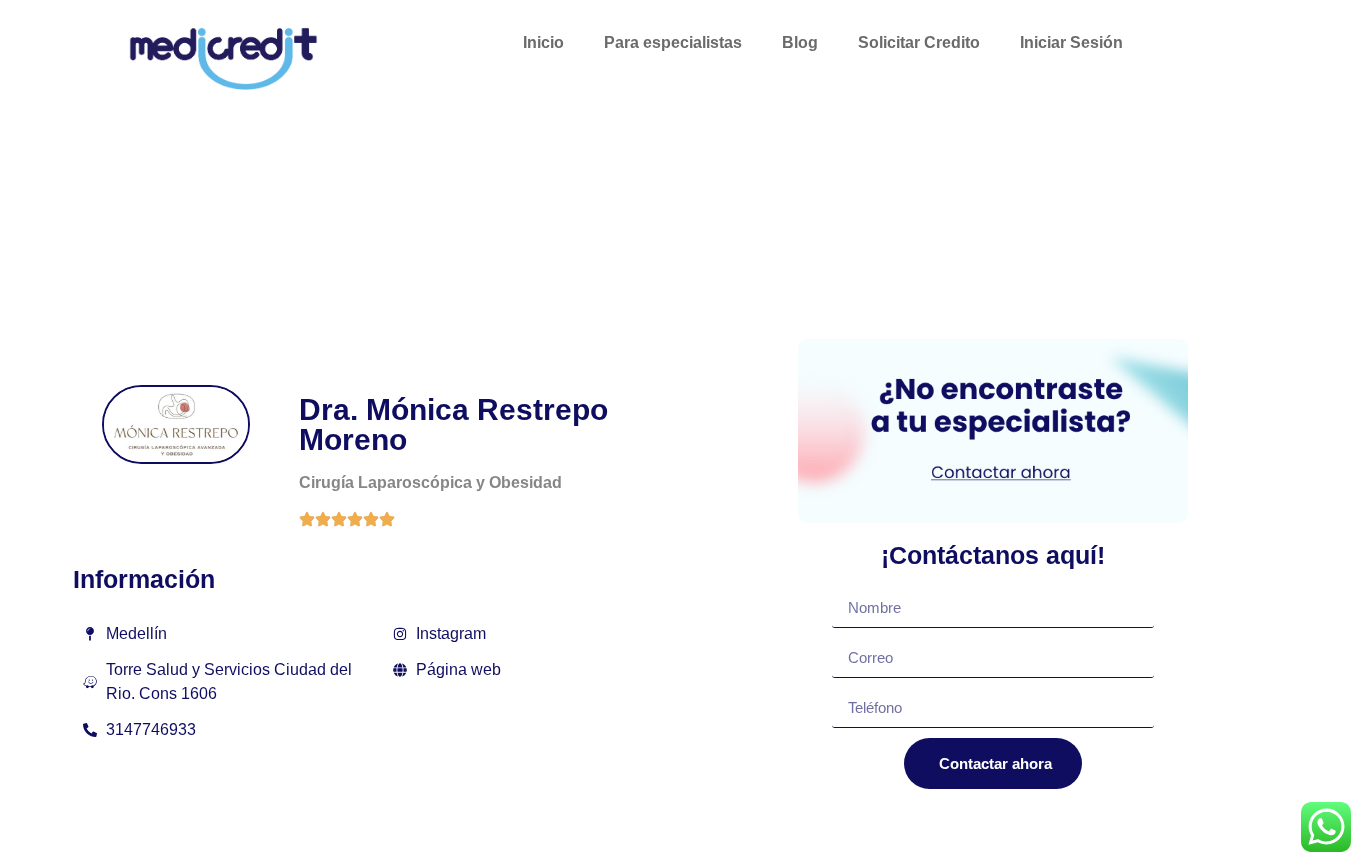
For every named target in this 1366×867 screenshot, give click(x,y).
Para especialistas (673, 42)
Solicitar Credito (919, 42)
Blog (800, 42)
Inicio (543, 42)
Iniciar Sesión (1071, 42)
